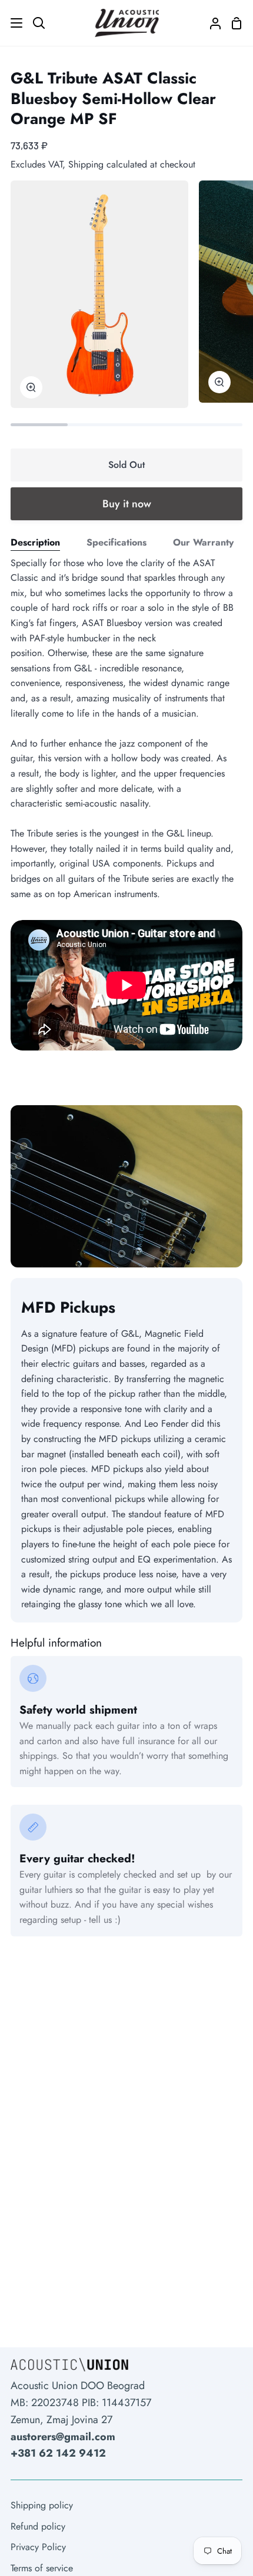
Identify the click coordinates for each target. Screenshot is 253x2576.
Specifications (116, 542)
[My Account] (211, 23)
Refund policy (38, 2526)
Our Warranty (203, 542)
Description (35, 542)
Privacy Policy (38, 2547)
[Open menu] (12, 23)
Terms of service (42, 2568)
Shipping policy (42, 2505)
